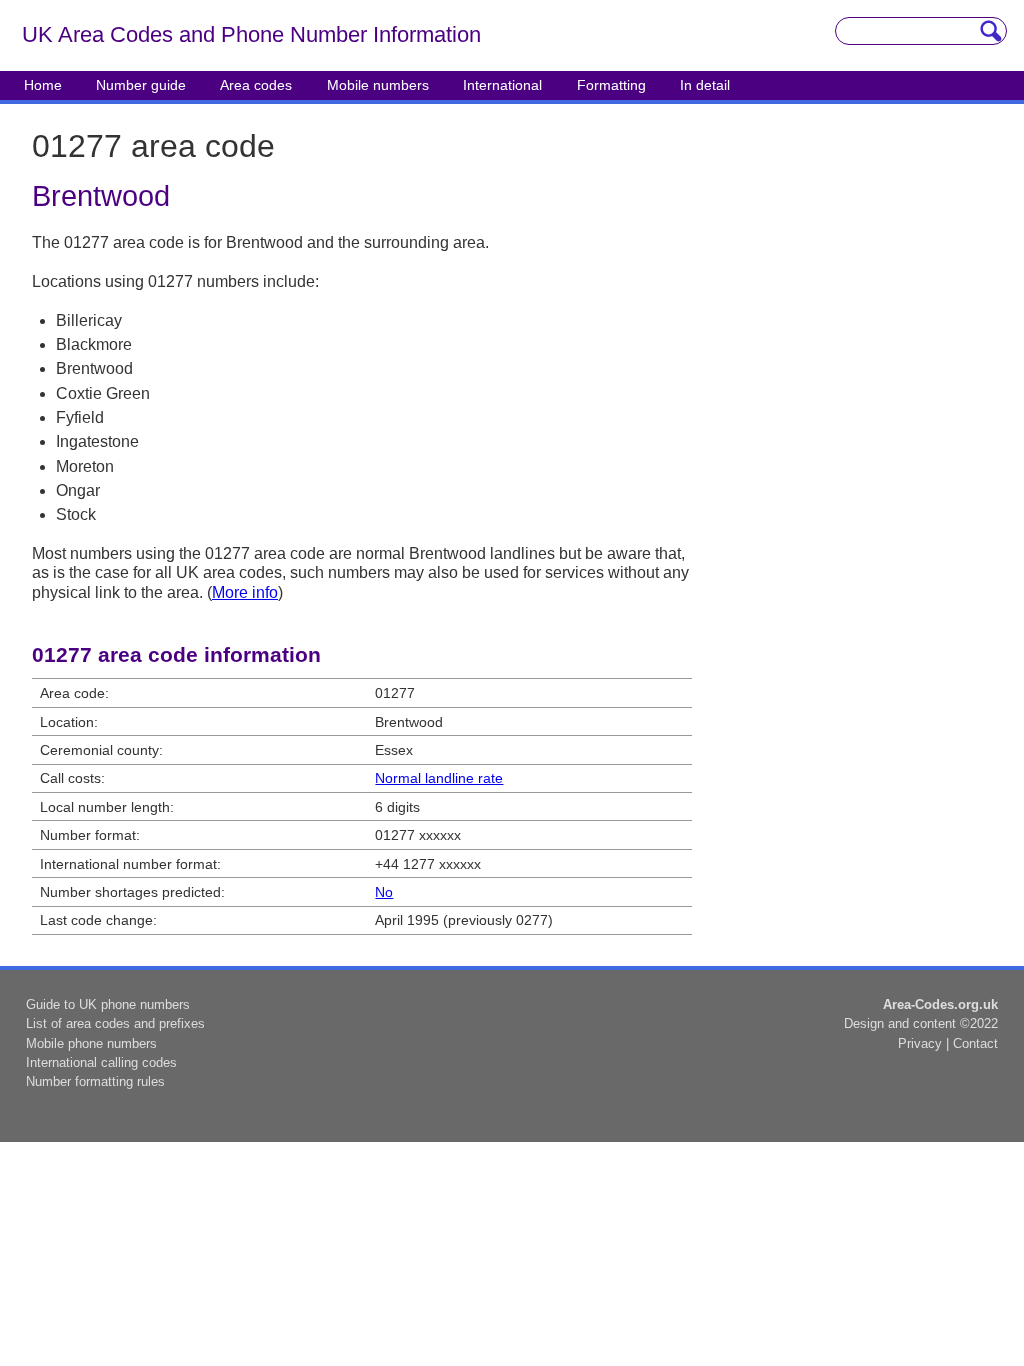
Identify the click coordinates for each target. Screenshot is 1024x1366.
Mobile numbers (378, 85)
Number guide (141, 85)
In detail (705, 85)
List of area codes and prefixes (115, 1023)
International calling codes (101, 1062)
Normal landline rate (439, 778)
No (384, 892)
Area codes (256, 85)
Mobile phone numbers (91, 1043)
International (502, 85)
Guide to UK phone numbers (108, 1004)
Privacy (920, 1043)
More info (245, 592)
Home (43, 85)
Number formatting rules (95, 1081)
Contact (975, 1043)
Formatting (611, 85)
